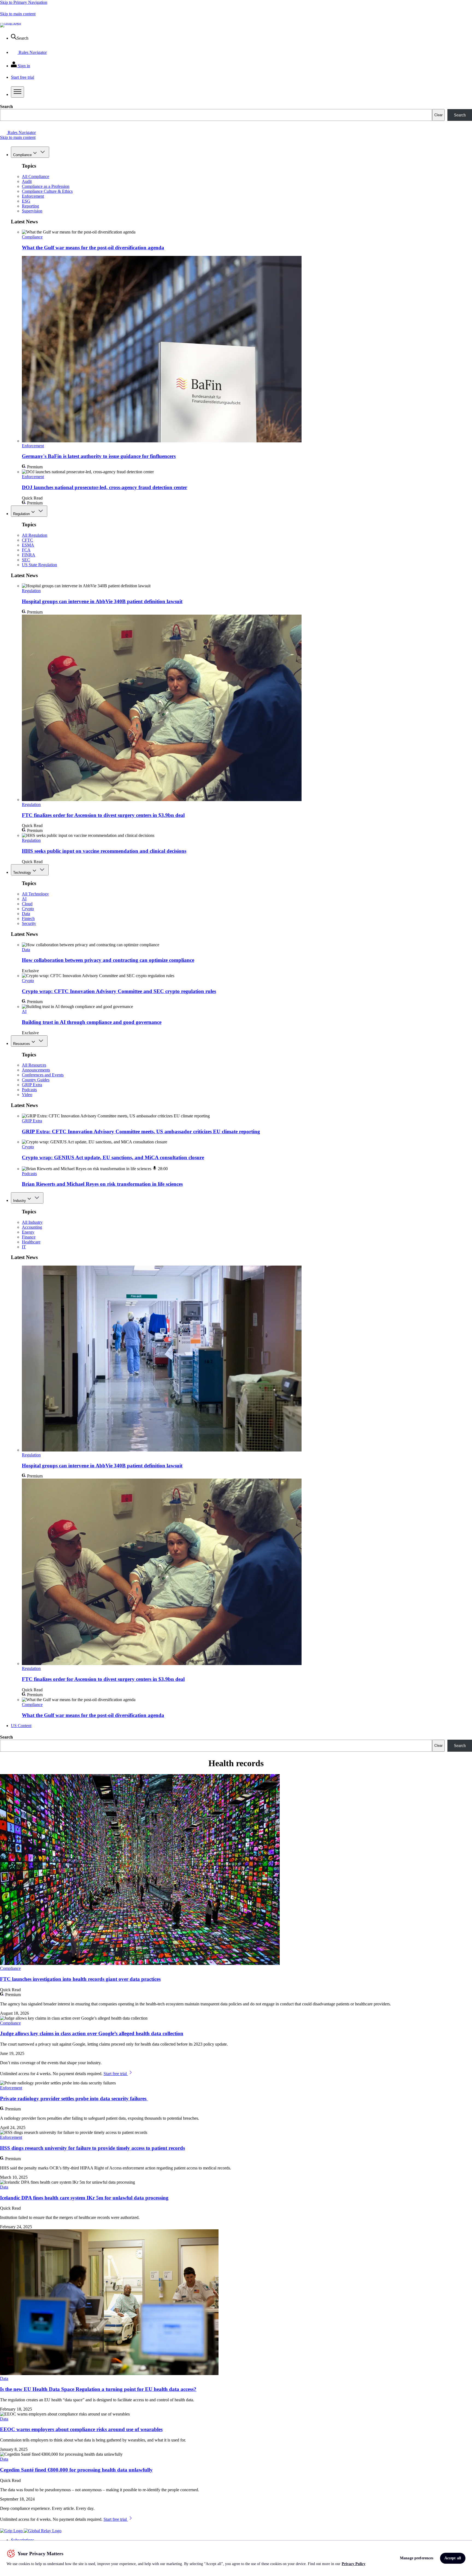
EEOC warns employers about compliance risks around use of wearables (81, 2429)
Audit (27, 181)
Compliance (22, 155)
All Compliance (36, 176)
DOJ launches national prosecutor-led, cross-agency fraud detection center (104, 487)
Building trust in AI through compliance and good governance (92, 1022)
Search (6, 106)
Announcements (36, 1070)
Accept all (453, 2558)
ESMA (28, 545)
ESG (26, 201)
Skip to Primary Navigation (24, 2)
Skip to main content (18, 14)
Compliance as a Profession (46, 186)
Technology (22, 873)
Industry (20, 1201)
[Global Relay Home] (43, 2531)
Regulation (21, 514)
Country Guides (36, 1080)
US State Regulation (39, 565)
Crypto (28, 909)
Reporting (30, 206)
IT (24, 1247)
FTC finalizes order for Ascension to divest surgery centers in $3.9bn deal (103, 815)
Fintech (28, 918)
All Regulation (35, 535)
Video (27, 1095)
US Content (21, 1726)
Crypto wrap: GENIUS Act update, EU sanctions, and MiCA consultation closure (113, 1157)
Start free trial (116, 2074)
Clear (438, 115)
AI (24, 899)
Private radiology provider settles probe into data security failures (74, 2099)
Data (26, 914)
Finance (29, 1237)
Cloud (27, 904)
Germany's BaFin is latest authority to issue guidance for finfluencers (99, 456)
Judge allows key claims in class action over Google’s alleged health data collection (92, 2033)
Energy (28, 1232)
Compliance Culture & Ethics (47, 191)
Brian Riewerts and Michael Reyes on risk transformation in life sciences (102, 1184)
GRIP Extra (32, 1085)
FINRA (29, 555)
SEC (26, 560)
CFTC (27, 540)
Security (29, 923)
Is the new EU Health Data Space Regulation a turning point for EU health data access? (98, 2389)
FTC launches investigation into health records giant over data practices (80, 1979)
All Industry (32, 1222)
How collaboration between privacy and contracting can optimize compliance (108, 960)
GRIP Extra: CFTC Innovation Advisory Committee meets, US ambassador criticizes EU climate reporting (141, 1131)
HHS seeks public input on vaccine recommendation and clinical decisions (104, 851)
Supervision (32, 211)
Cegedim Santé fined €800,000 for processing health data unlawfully (76, 2470)
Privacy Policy (354, 2564)
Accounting (32, 1227)
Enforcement (33, 196)
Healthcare (31, 1242)
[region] (236, 2558)
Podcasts (29, 1090)
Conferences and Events (43, 1075)
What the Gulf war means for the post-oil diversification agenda (93, 248)
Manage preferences (417, 2558)
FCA (26, 550)
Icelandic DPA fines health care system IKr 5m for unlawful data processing (84, 2198)
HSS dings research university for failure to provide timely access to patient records (92, 2148)
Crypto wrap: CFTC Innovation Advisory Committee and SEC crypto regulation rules (119, 991)
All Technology (35, 894)
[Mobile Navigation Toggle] (17, 92)
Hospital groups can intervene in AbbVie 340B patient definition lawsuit (102, 601)
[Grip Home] (12, 2531)
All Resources (34, 1065)
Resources (22, 1044)
